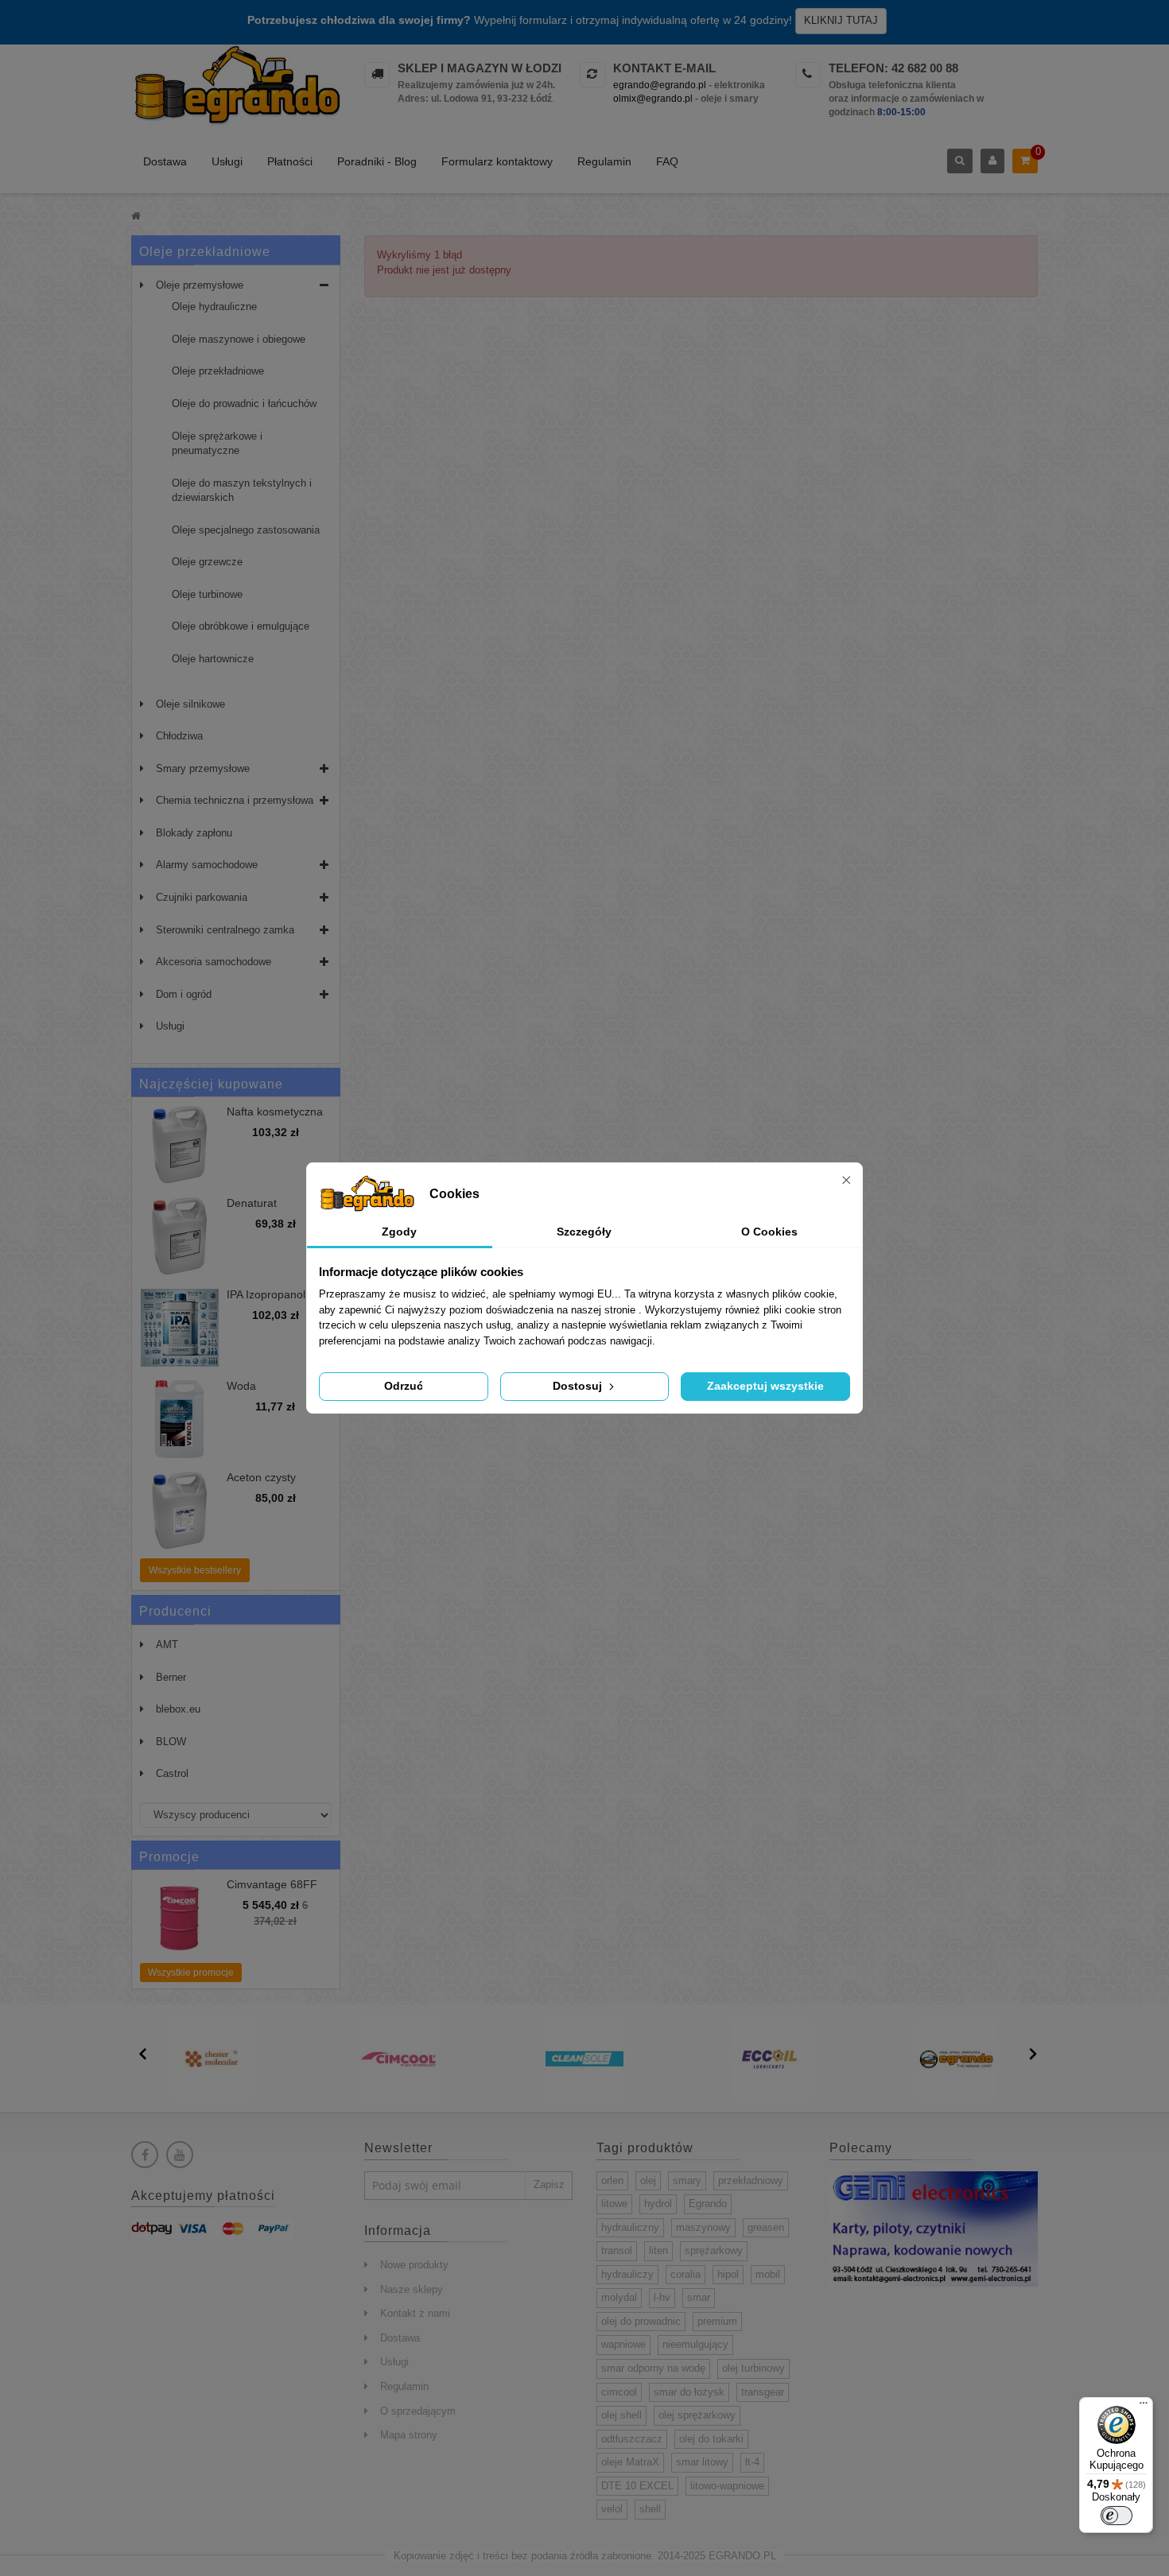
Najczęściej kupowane (211, 1084)
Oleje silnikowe (190, 704)
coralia (685, 2274)
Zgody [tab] (399, 1232)
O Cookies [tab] (769, 1232)
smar (699, 2297)
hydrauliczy (627, 2274)
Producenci (175, 1611)
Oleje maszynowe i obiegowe (239, 339)
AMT (167, 1645)
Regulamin (604, 161)
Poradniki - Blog (377, 161)
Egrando (708, 2204)
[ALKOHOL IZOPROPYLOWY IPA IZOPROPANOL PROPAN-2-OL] (180, 1328)
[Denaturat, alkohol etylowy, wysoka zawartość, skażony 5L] (180, 1236)
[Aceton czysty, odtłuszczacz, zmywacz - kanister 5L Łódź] (180, 1511)
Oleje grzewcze (207, 562)
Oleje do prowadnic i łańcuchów (244, 403)
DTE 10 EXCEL (637, 2486)
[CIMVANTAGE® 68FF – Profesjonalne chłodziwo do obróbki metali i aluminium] (180, 1918)
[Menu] (1144, 2407)
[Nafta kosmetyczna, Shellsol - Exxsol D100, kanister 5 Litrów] (180, 1145)
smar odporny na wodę (653, 2368)
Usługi (227, 161)
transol (617, 2250)
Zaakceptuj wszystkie (765, 1386)
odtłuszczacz (632, 2439)
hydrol (658, 2204)
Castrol (172, 1773)
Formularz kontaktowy (497, 161)
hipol (728, 2274)
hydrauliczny (630, 2227)
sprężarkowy (714, 2250)
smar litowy (702, 2462)
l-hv (662, 2297)
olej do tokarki (711, 2439)
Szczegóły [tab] (584, 1232)
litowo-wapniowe (727, 2486)
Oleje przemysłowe (200, 285)
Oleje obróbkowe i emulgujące (241, 626)
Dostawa (165, 161)
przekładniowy (751, 2180)
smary (687, 2180)
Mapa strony (409, 2435)
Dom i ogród (184, 994)
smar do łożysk (689, 2392)
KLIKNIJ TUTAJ (841, 20)
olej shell (621, 2415)
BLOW (171, 1742)
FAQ (667, 161)
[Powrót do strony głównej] (136, 216)
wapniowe (623, 2344)
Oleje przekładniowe (218, 371)
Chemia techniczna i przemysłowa (235, 800)
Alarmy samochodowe (207, 865)
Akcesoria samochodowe (214, 962)
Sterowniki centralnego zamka (225, 930)
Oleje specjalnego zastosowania (246, 530)
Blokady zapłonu (194, 833)
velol (612, 2509)
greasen (766, 2227)
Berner (171, 1677)
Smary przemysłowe (203, 768)
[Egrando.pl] (236, 88)
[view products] (212, 2058)
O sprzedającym (418, 2411)
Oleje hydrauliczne (214, 306)
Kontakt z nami (415, 2313)
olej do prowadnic (641, 2321)
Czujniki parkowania (202, 897)
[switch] (1117, 2516)
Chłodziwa (179, 736)
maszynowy (703, 2227)
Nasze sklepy (412, 2289)
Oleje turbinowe (207, 594)
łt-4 (752, 2462)
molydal (619, 2297)
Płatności (290, 161)
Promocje (169, 1857)
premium (717, 2321)
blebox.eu (178, 1709)
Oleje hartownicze (213, 659)
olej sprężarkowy (697, 2415)
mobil (768, 2274)
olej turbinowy (753, 2368)
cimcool (619, 2392)
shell (650, 2509)
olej (648, 2180)
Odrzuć (404, 1386)
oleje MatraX (630, 2462)
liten (658, 2250)
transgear (763, 2392)
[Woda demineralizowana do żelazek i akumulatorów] (180, 1419)
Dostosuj (579, 1386)
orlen (612, 2180)
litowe (614, 2204)
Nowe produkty (414, 2265)
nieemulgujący (695, 2344)
